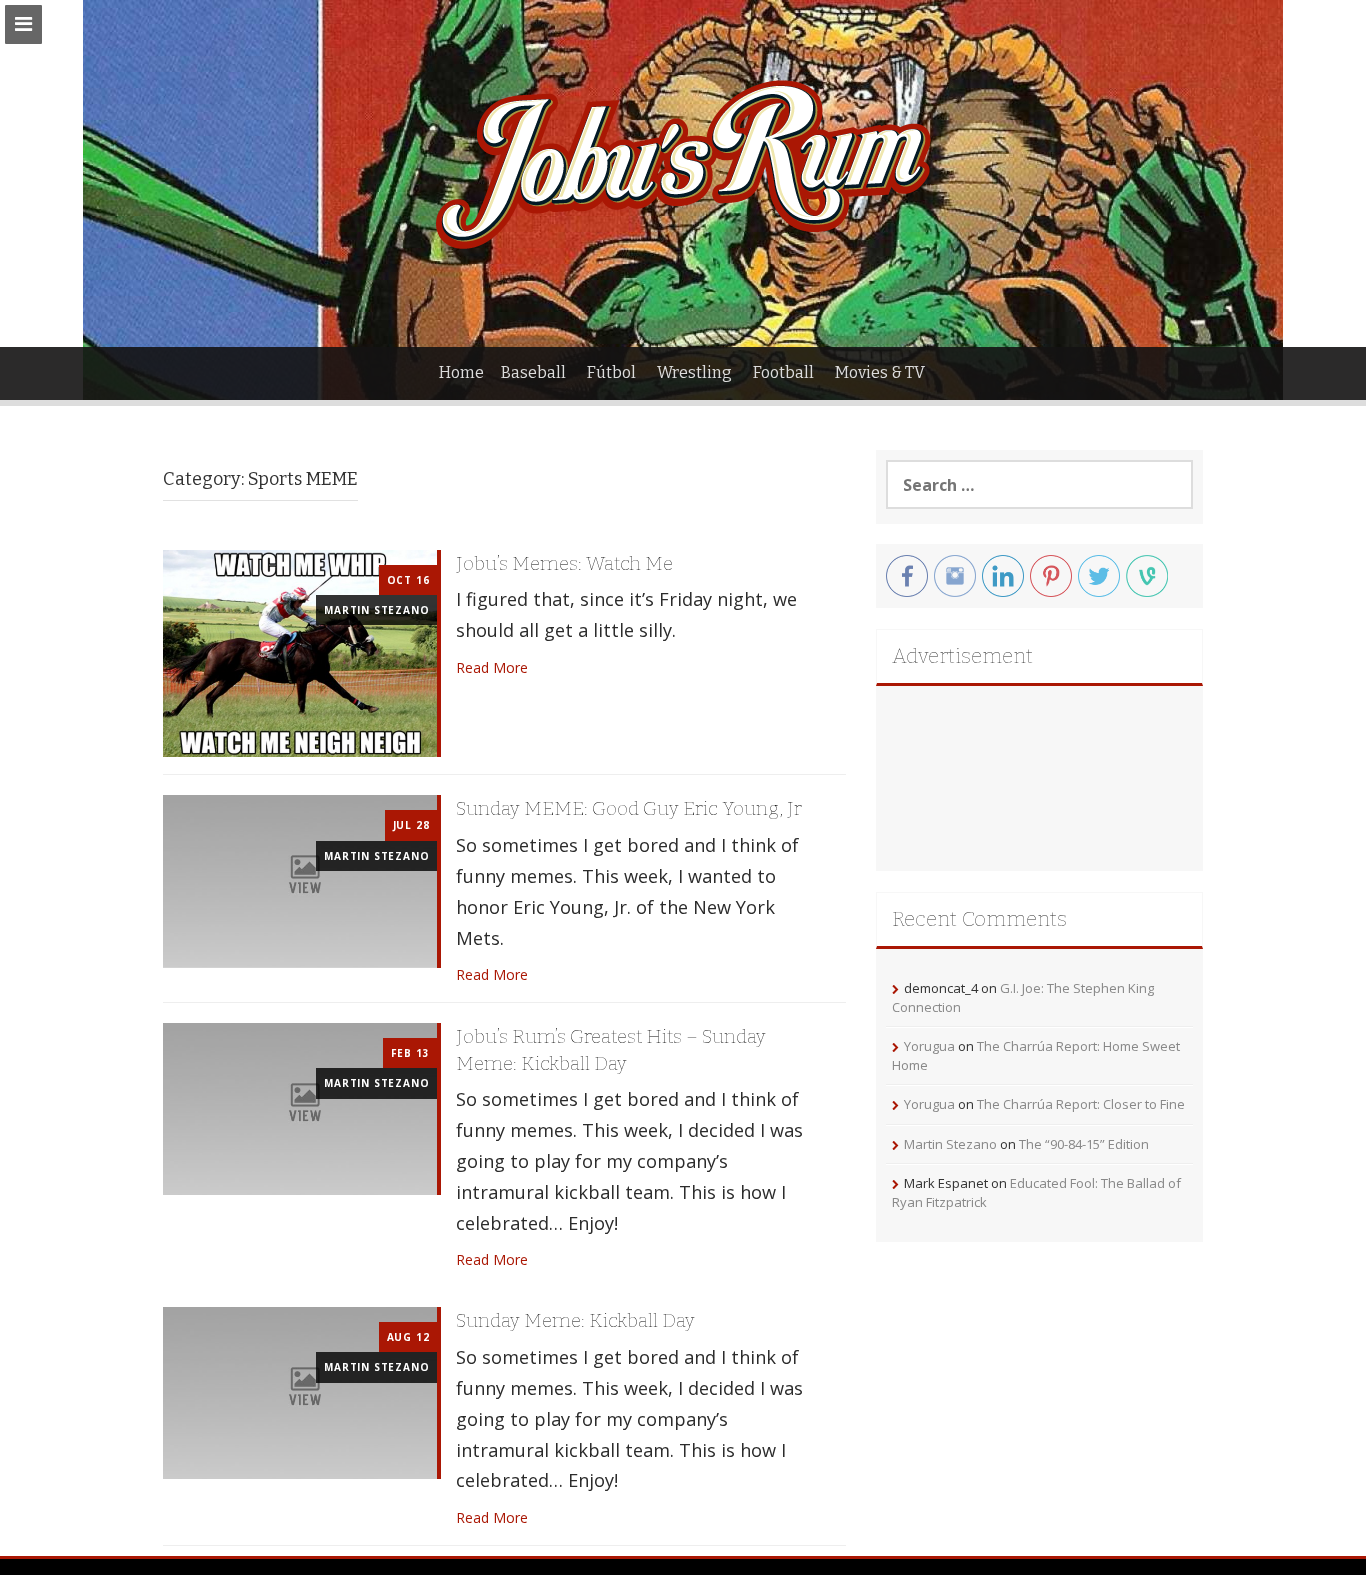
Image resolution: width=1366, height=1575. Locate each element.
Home (461, 372)
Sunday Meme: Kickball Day (575, 1320)
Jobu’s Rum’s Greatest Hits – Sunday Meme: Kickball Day (611, 1050)
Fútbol (611, 372)
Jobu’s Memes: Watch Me (564, 563)
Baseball (533, 372)
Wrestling (694, 372)
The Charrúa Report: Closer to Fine (1081, 1104)
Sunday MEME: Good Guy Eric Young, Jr (629, 808)
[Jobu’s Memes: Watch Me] (300, 651)
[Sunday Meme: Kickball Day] (300, 1391)
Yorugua (929, 1046)
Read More (492, 667)
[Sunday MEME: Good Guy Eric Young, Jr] (300, 879)
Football (783, 372)
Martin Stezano (376, 610)
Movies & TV (880, 372)
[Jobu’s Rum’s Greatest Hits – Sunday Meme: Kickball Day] (300, 1107)
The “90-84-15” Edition (1084, 1144)
